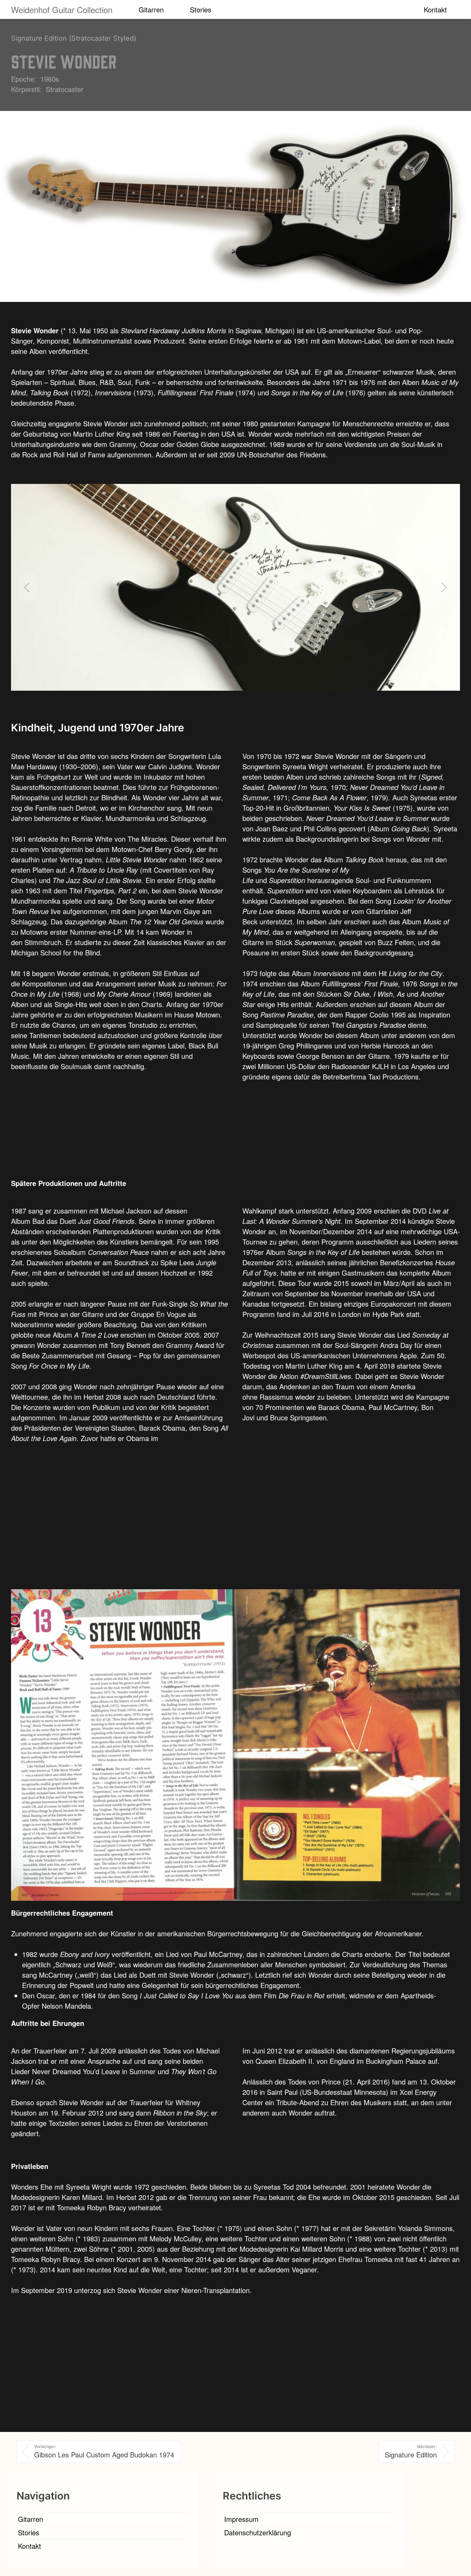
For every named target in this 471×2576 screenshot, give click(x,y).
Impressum (241, 2519)
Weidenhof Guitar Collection (62, 9)
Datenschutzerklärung (258, 2532)
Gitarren (151, 9)
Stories (201, 9)
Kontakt (435, 9)
